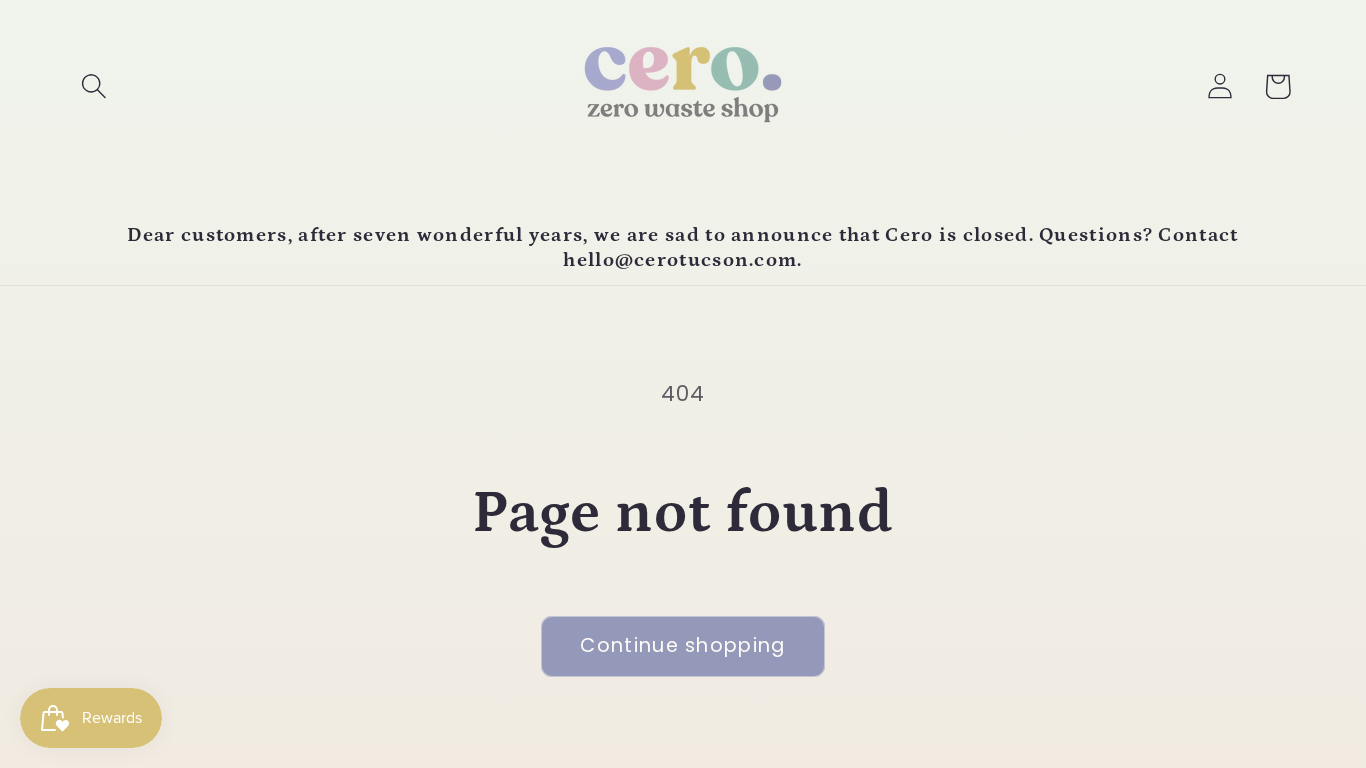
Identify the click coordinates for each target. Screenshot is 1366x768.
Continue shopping (682, 645)
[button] (93, 86)
